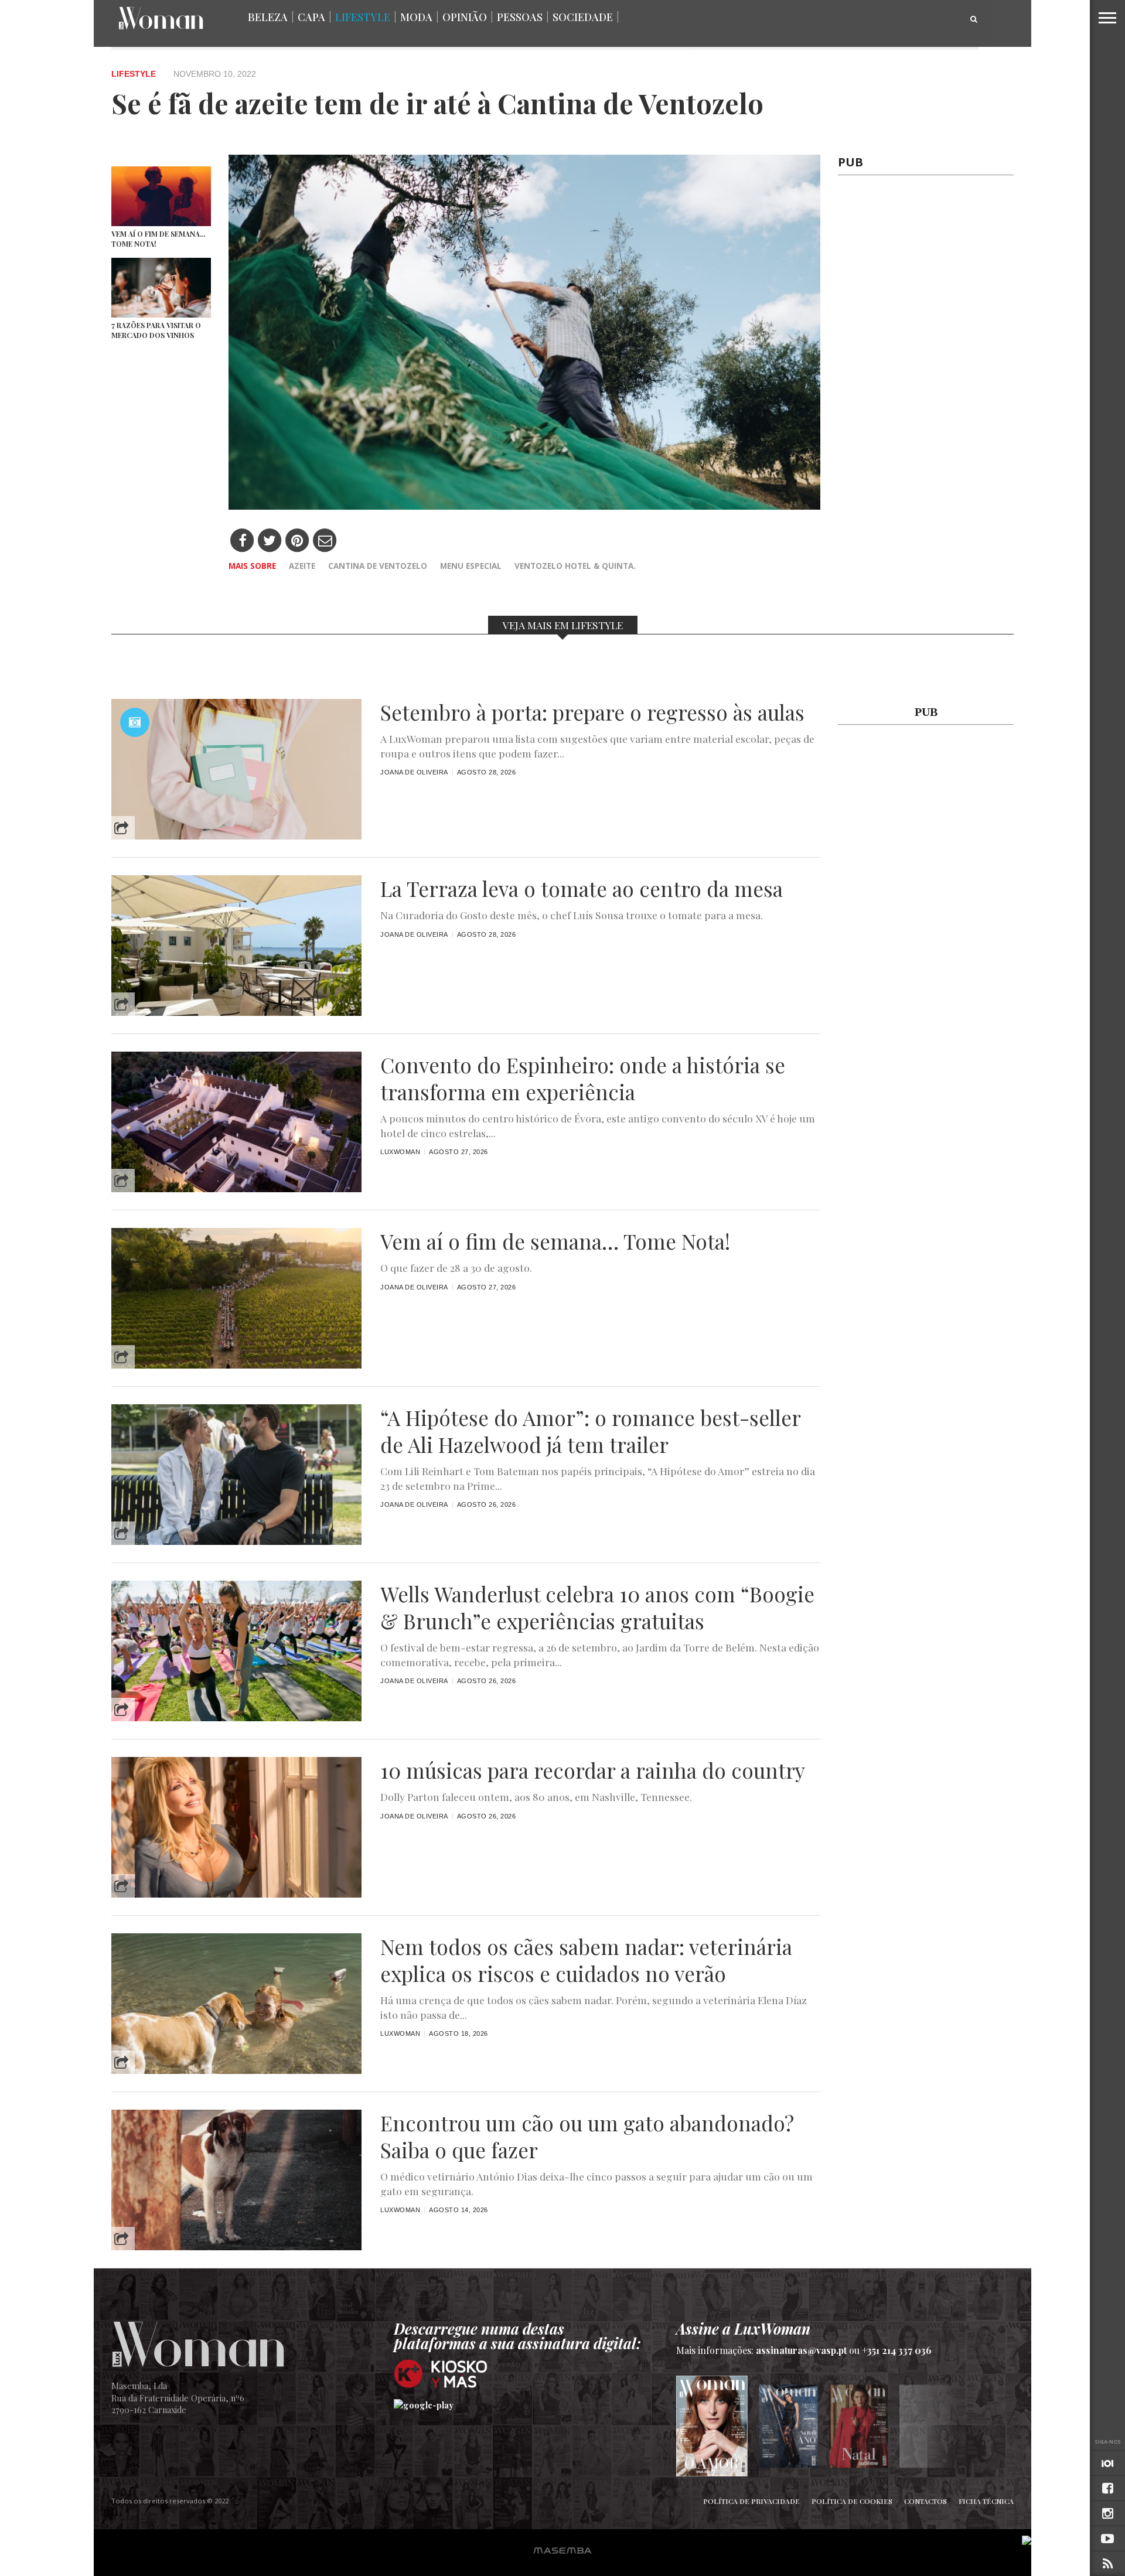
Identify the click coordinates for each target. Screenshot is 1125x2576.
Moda (416, 17)
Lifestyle (363, 17)
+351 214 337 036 (897, 2350)
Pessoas (520, 17)
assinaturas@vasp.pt (801, 2350)
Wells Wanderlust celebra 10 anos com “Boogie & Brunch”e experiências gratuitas (597, 1608)
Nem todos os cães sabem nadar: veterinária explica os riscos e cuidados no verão (586, 1960)
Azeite (302, 566)
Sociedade (583, 17)
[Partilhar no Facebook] (242, 541)
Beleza (268, 17)
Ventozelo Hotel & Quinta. (575, 566)
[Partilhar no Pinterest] (297, 541)
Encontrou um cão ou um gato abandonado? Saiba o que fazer (587, 2137)
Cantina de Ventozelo (378, 566)
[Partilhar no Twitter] (270, 541)
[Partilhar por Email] (325, 541)
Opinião (465, 17)
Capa (311, 17)
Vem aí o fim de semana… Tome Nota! (555, 1241)
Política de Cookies (852, 2501)
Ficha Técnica (986, 2501)
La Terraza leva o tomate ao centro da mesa (582, 889)
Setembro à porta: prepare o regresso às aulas (592, 712)
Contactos (925, 2501)
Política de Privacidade (751, 2501)
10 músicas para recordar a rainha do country (593, 1770)
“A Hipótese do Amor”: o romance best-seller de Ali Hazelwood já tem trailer (590, 1431)
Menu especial (471, 566)
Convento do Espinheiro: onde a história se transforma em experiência (583, 1079)
